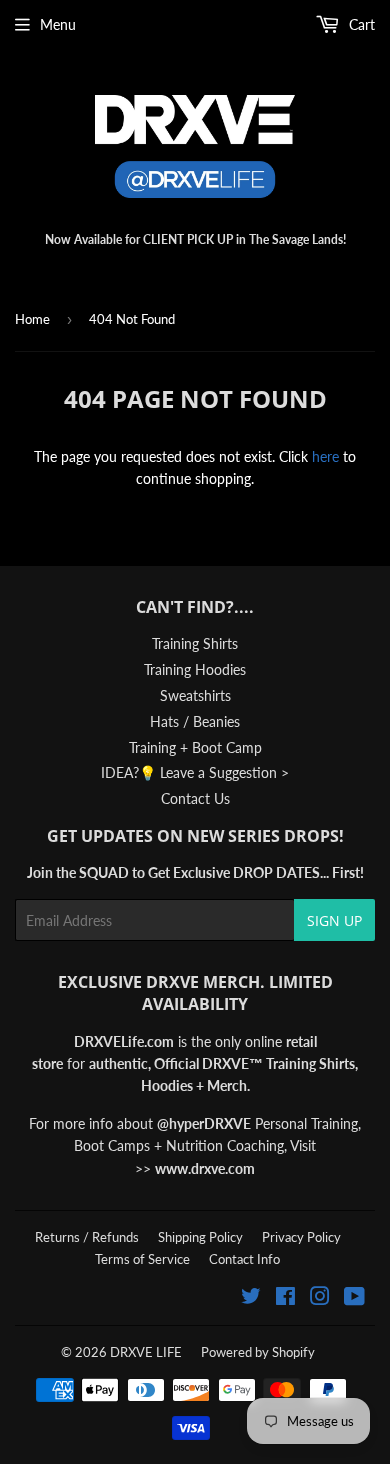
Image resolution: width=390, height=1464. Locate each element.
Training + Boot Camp (195, 747)
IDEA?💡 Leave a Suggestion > (195, 772)
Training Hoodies (195, 669)
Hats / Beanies (195, 721)
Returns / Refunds (87, 1237)
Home (32, 319)
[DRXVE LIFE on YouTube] (354, 1298)
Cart (360, 24)
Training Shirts (195, 643)
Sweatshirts (195, 695)
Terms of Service (142, 1259)
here (325, 456)
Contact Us (195, 798)
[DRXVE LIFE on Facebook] (285, 1298)
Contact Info (244, 1259)
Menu (58, 24)
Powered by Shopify (258, 1352)
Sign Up (334, 920)
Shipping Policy (200, 1237)
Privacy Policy (301, 1237)
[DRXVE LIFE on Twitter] (251, 1298)
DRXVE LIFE (146, 1352)
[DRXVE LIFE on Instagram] (320, 1298)
